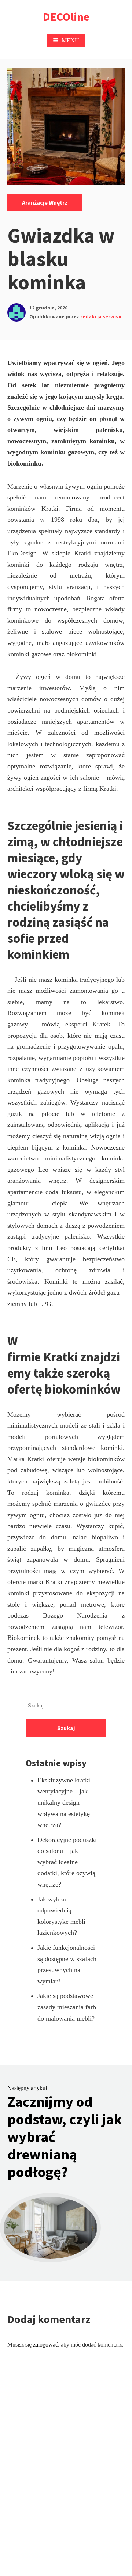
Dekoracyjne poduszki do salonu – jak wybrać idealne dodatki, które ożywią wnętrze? (67, 1862)
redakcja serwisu (101, 316)
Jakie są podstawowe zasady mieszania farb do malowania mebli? (67, 2007)
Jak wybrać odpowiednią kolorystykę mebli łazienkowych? (61, 1916)
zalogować (45, 2345)
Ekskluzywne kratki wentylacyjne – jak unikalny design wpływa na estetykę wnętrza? (64, 1802)
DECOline (66, 17)
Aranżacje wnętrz (45, 202)
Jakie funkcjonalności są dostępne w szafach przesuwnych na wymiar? (67, 1964)
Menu (70, 40)
